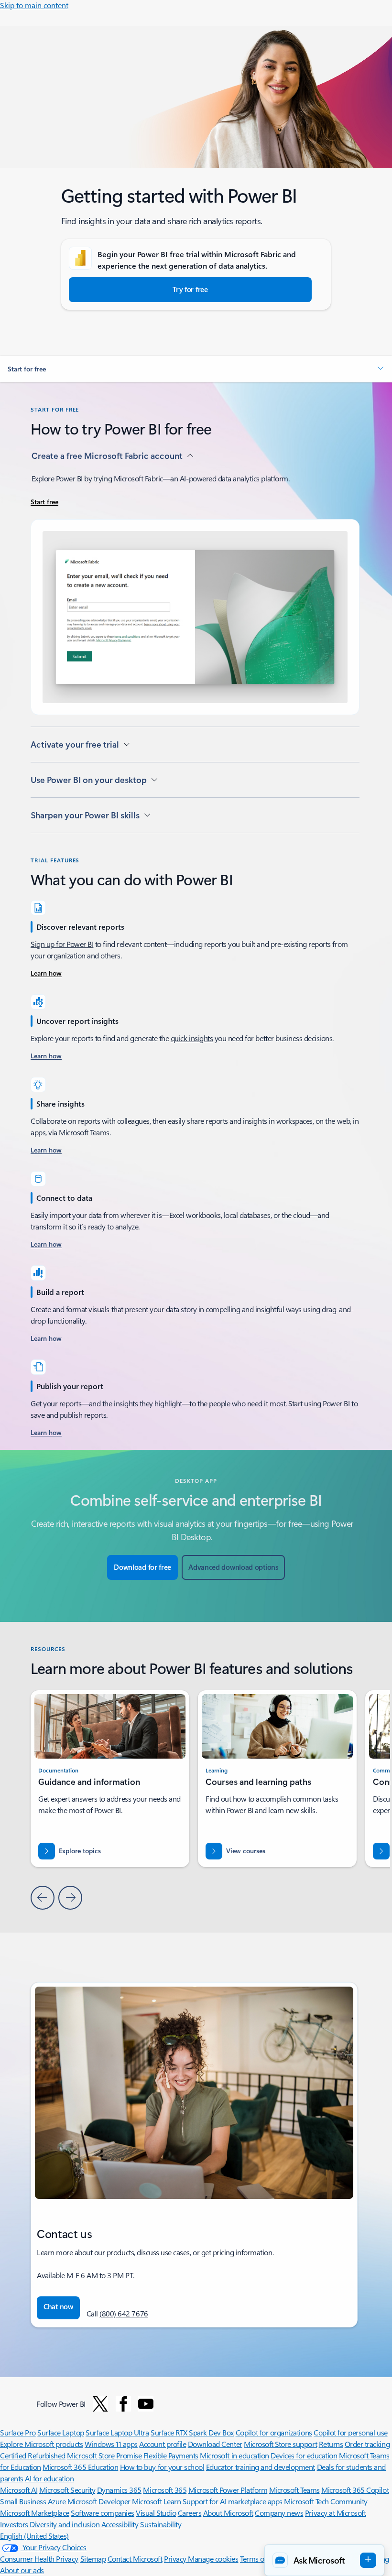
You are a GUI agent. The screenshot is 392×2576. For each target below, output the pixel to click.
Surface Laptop (60, 2432)
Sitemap (93, 2559)
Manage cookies (213, 2559)
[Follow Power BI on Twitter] (100, 2404)
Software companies (102, 2513)
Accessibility (120, 2524)
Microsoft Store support (280, 2444)
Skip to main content (34, 5)
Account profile (163, 2444)
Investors (14, 2524)
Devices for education (304, 2455)
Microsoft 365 (165, 2490)
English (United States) (34, 2536)
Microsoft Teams (294, 2490)
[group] (277, 1779)
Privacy (176, 2559)
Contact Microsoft (135, 2559)
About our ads (22, 2570)
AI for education (49, 2478)
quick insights (192, 1038)
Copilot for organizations (274, 2432)
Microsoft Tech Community (326, 2501)
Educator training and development (261, 2467)
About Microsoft (228, 2513)
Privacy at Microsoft (335, 2513)
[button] (196, 369)
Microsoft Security (67, 2490)
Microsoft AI (19, 2490)
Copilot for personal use (350, 2432)
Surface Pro (18, 2432)
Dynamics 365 (119, 2490)
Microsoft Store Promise (104, 2455)
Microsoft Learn (156, 2501)
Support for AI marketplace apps (233, 2501)
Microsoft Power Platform (228, 2490)
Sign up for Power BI (62, 944)
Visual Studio (156, 2513)
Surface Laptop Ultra (117, 2432)
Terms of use (259, 2559)
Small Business (23, 2501)
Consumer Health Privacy (39, 2559)
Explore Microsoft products (42, 2444)
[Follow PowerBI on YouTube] (146, 2404)
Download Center (215, 2444)
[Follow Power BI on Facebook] (123, 2404)
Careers (190, 2513)
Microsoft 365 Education (80, 2467)
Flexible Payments (171, 2455)
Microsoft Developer (99, 2501)
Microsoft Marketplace (35, 2513)
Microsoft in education (234, 2455)
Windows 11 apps (111, 2444)
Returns (331, 2444)
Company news (279, 2513)
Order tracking (367, 2444)
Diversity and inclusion (65, 2524)
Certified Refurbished (33, 2455)
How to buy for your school (162, 2467)
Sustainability (161, 2524)
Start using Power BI (319, 1403)
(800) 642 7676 (124, 2313)
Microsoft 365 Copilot (355, 2490)
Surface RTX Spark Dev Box (192, 2432)
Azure (57, 2501)
